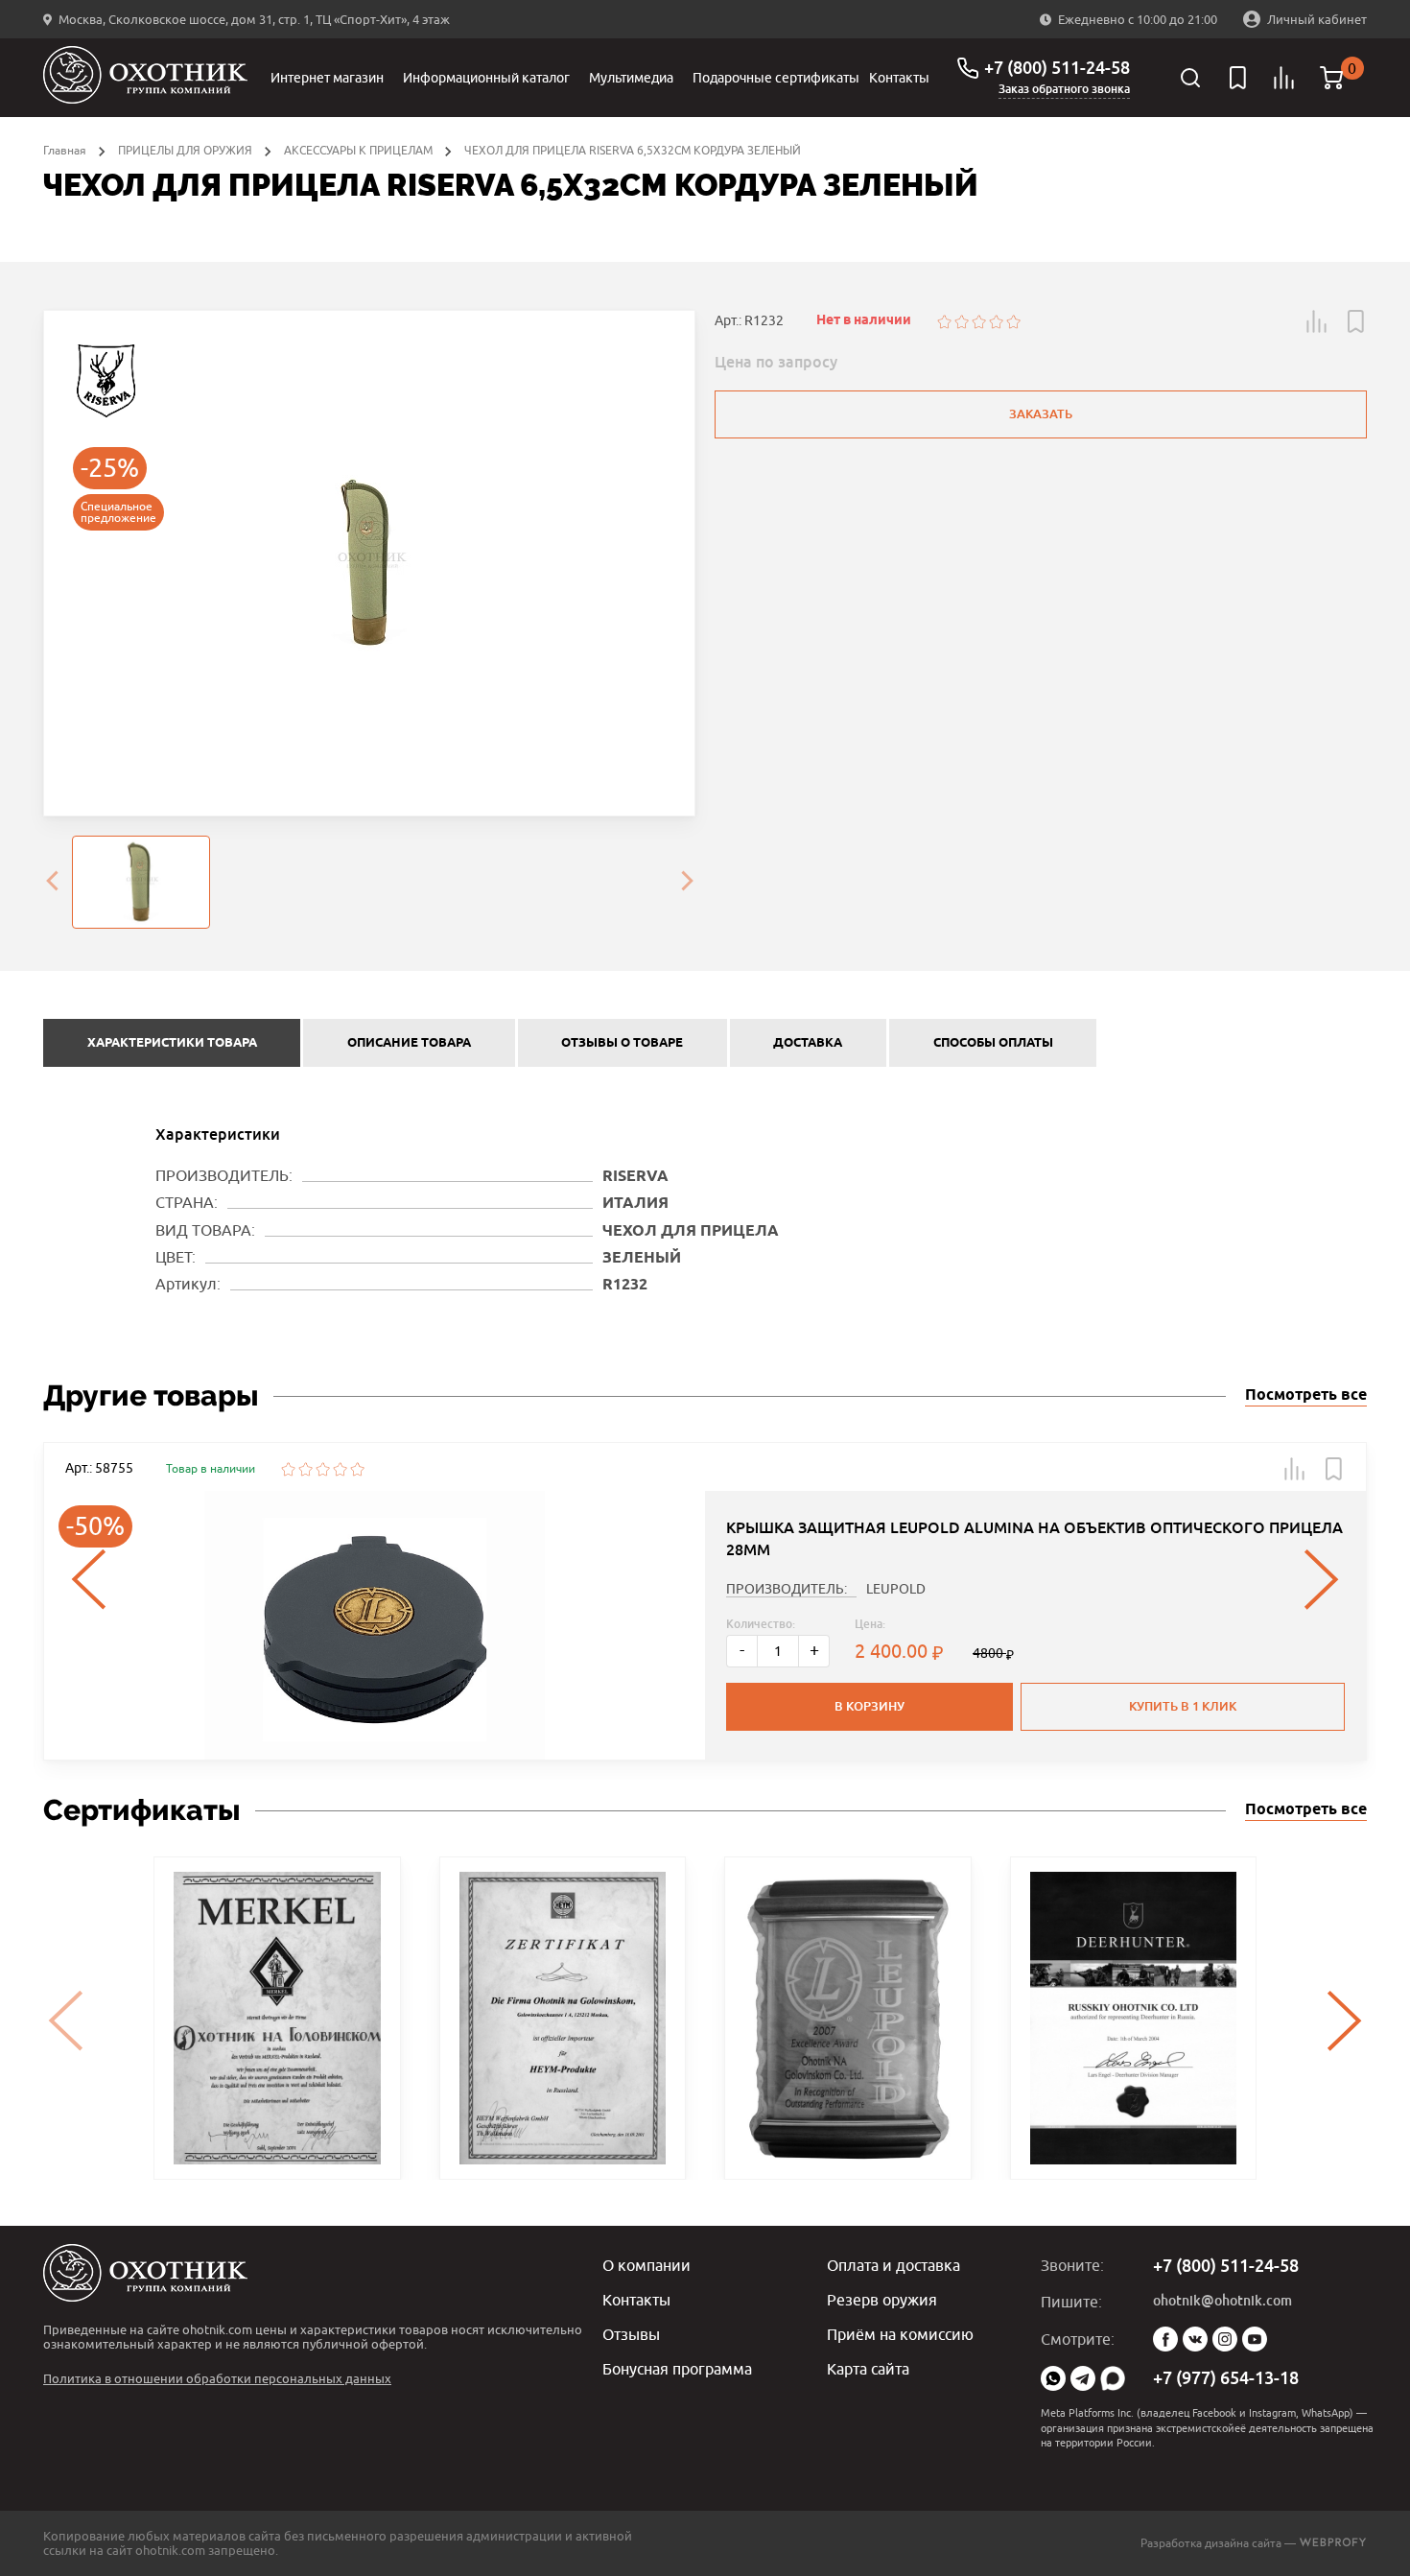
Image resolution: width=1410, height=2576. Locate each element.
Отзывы (631, 2334)
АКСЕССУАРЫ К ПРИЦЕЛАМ (358, 150)
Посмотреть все (1306, 1395)
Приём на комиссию (900, 2334)
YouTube (1255, 2339)
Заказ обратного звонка (1064, 89)
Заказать (1041, 414)
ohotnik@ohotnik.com (1222, 2301)
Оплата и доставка (893, 2265)
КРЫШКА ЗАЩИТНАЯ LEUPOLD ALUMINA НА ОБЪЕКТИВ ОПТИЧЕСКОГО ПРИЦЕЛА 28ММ (1034, 1538)
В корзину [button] (869, 1706)
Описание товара (409, 1043)
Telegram (1083, 2378)
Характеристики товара (172, 1043)
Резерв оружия (882, 2300)
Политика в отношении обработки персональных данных (217, 2378)
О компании (646, 2265)
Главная (65, 150)
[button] (1317, 321)
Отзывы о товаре (622, 1043)
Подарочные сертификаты (776, 78)
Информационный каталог (486, 78)
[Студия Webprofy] (1333, 2543)
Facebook (1165, 2339)
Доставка (808, 1043)
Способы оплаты (993, 1043)
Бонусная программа (677, 2369)
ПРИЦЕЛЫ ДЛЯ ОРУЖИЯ (185, 150)
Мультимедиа (631, 78)
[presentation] (52, 883)
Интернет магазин (327, 78)
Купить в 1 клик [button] (1183, 1706)
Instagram (1225, 2339)
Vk (1195, 2339)
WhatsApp (1053, 2378)
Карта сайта (868, 2369)
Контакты (899, 78)
